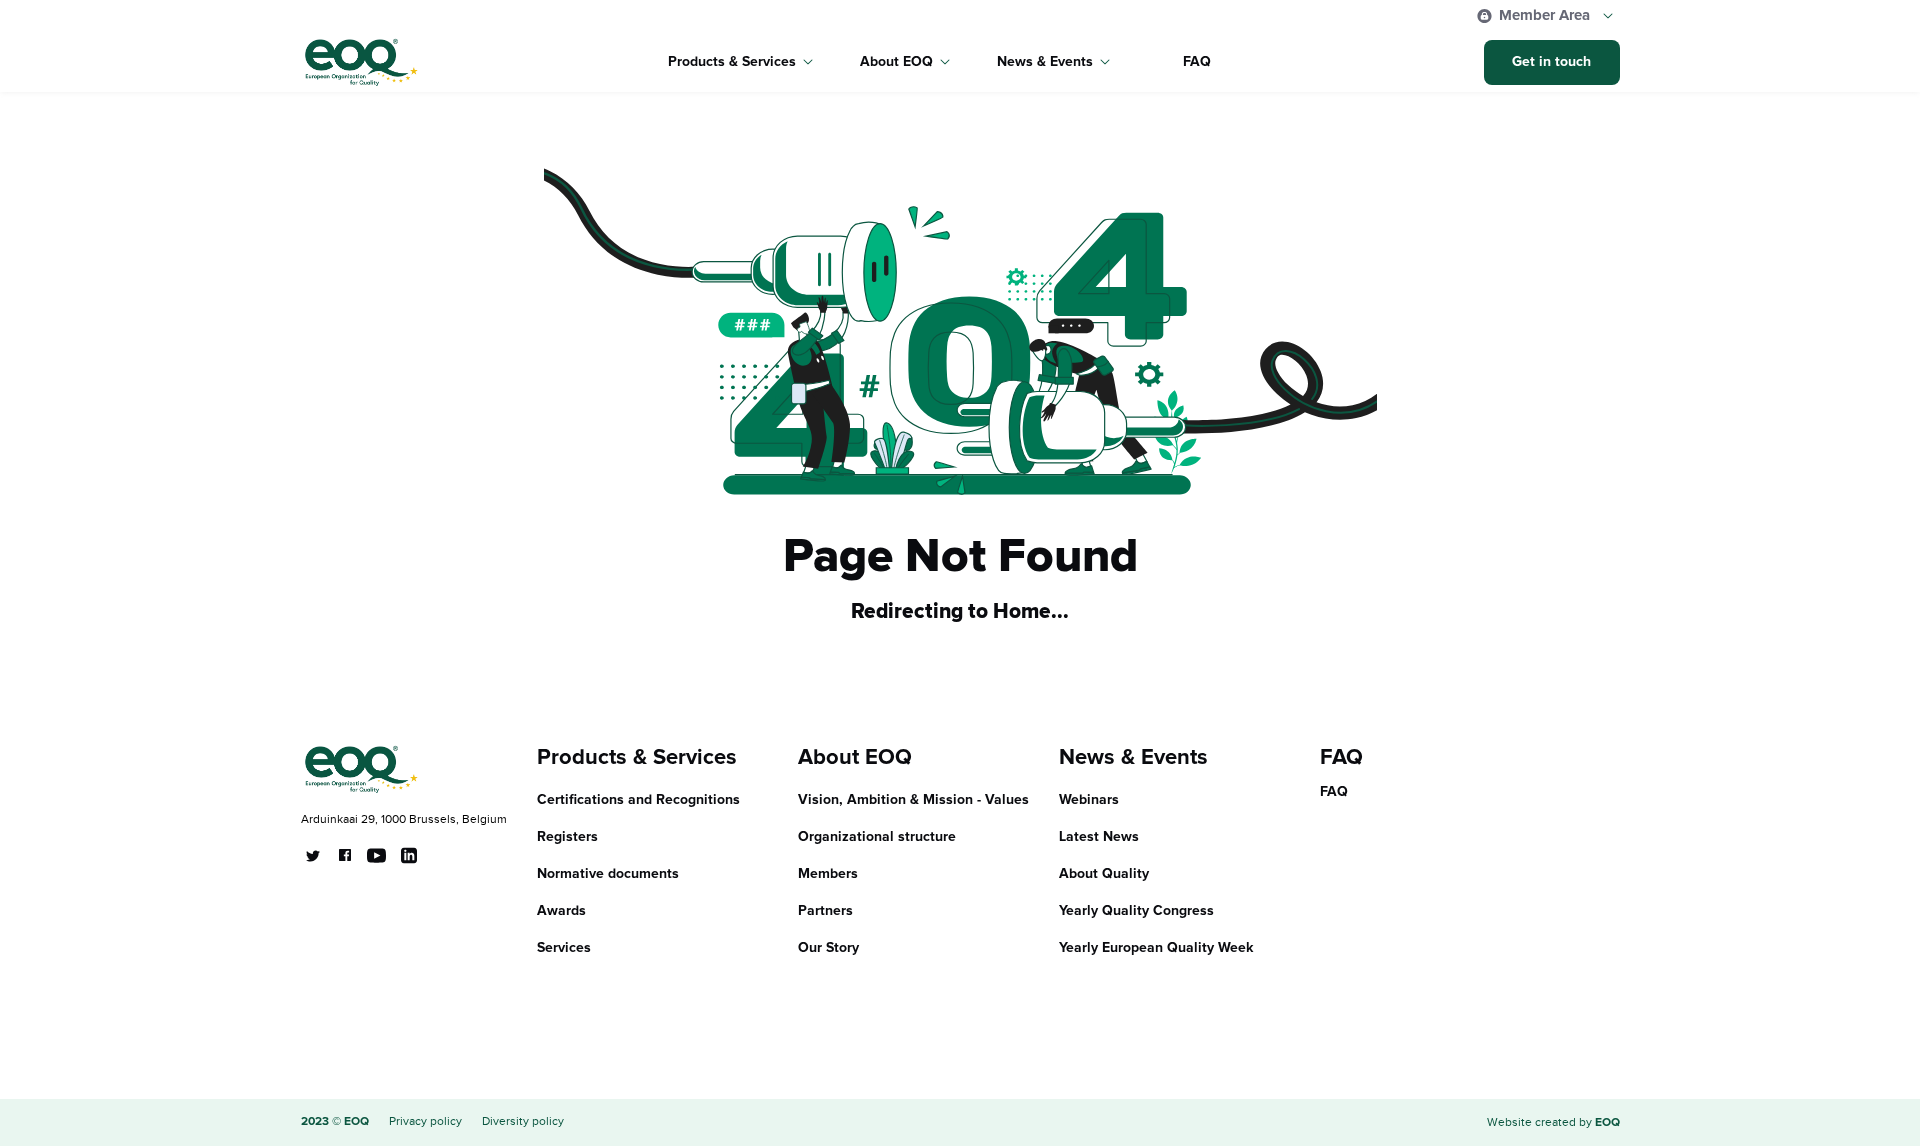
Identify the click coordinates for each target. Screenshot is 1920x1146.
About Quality (1104, 874)
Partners (825, 911)
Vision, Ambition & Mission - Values (913, 800)
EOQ (1607, 1123)
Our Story (828, 948)
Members (828, 874)
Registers (567, 837)
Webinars (1089, 800)
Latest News (1099, 837)
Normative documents (608, 874)
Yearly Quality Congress (1136, 911)
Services (564, 948)
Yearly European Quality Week (1156, 948)
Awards (561, 911)
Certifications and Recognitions (638, 800)
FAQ (1197, 62)
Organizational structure (877, 837)
